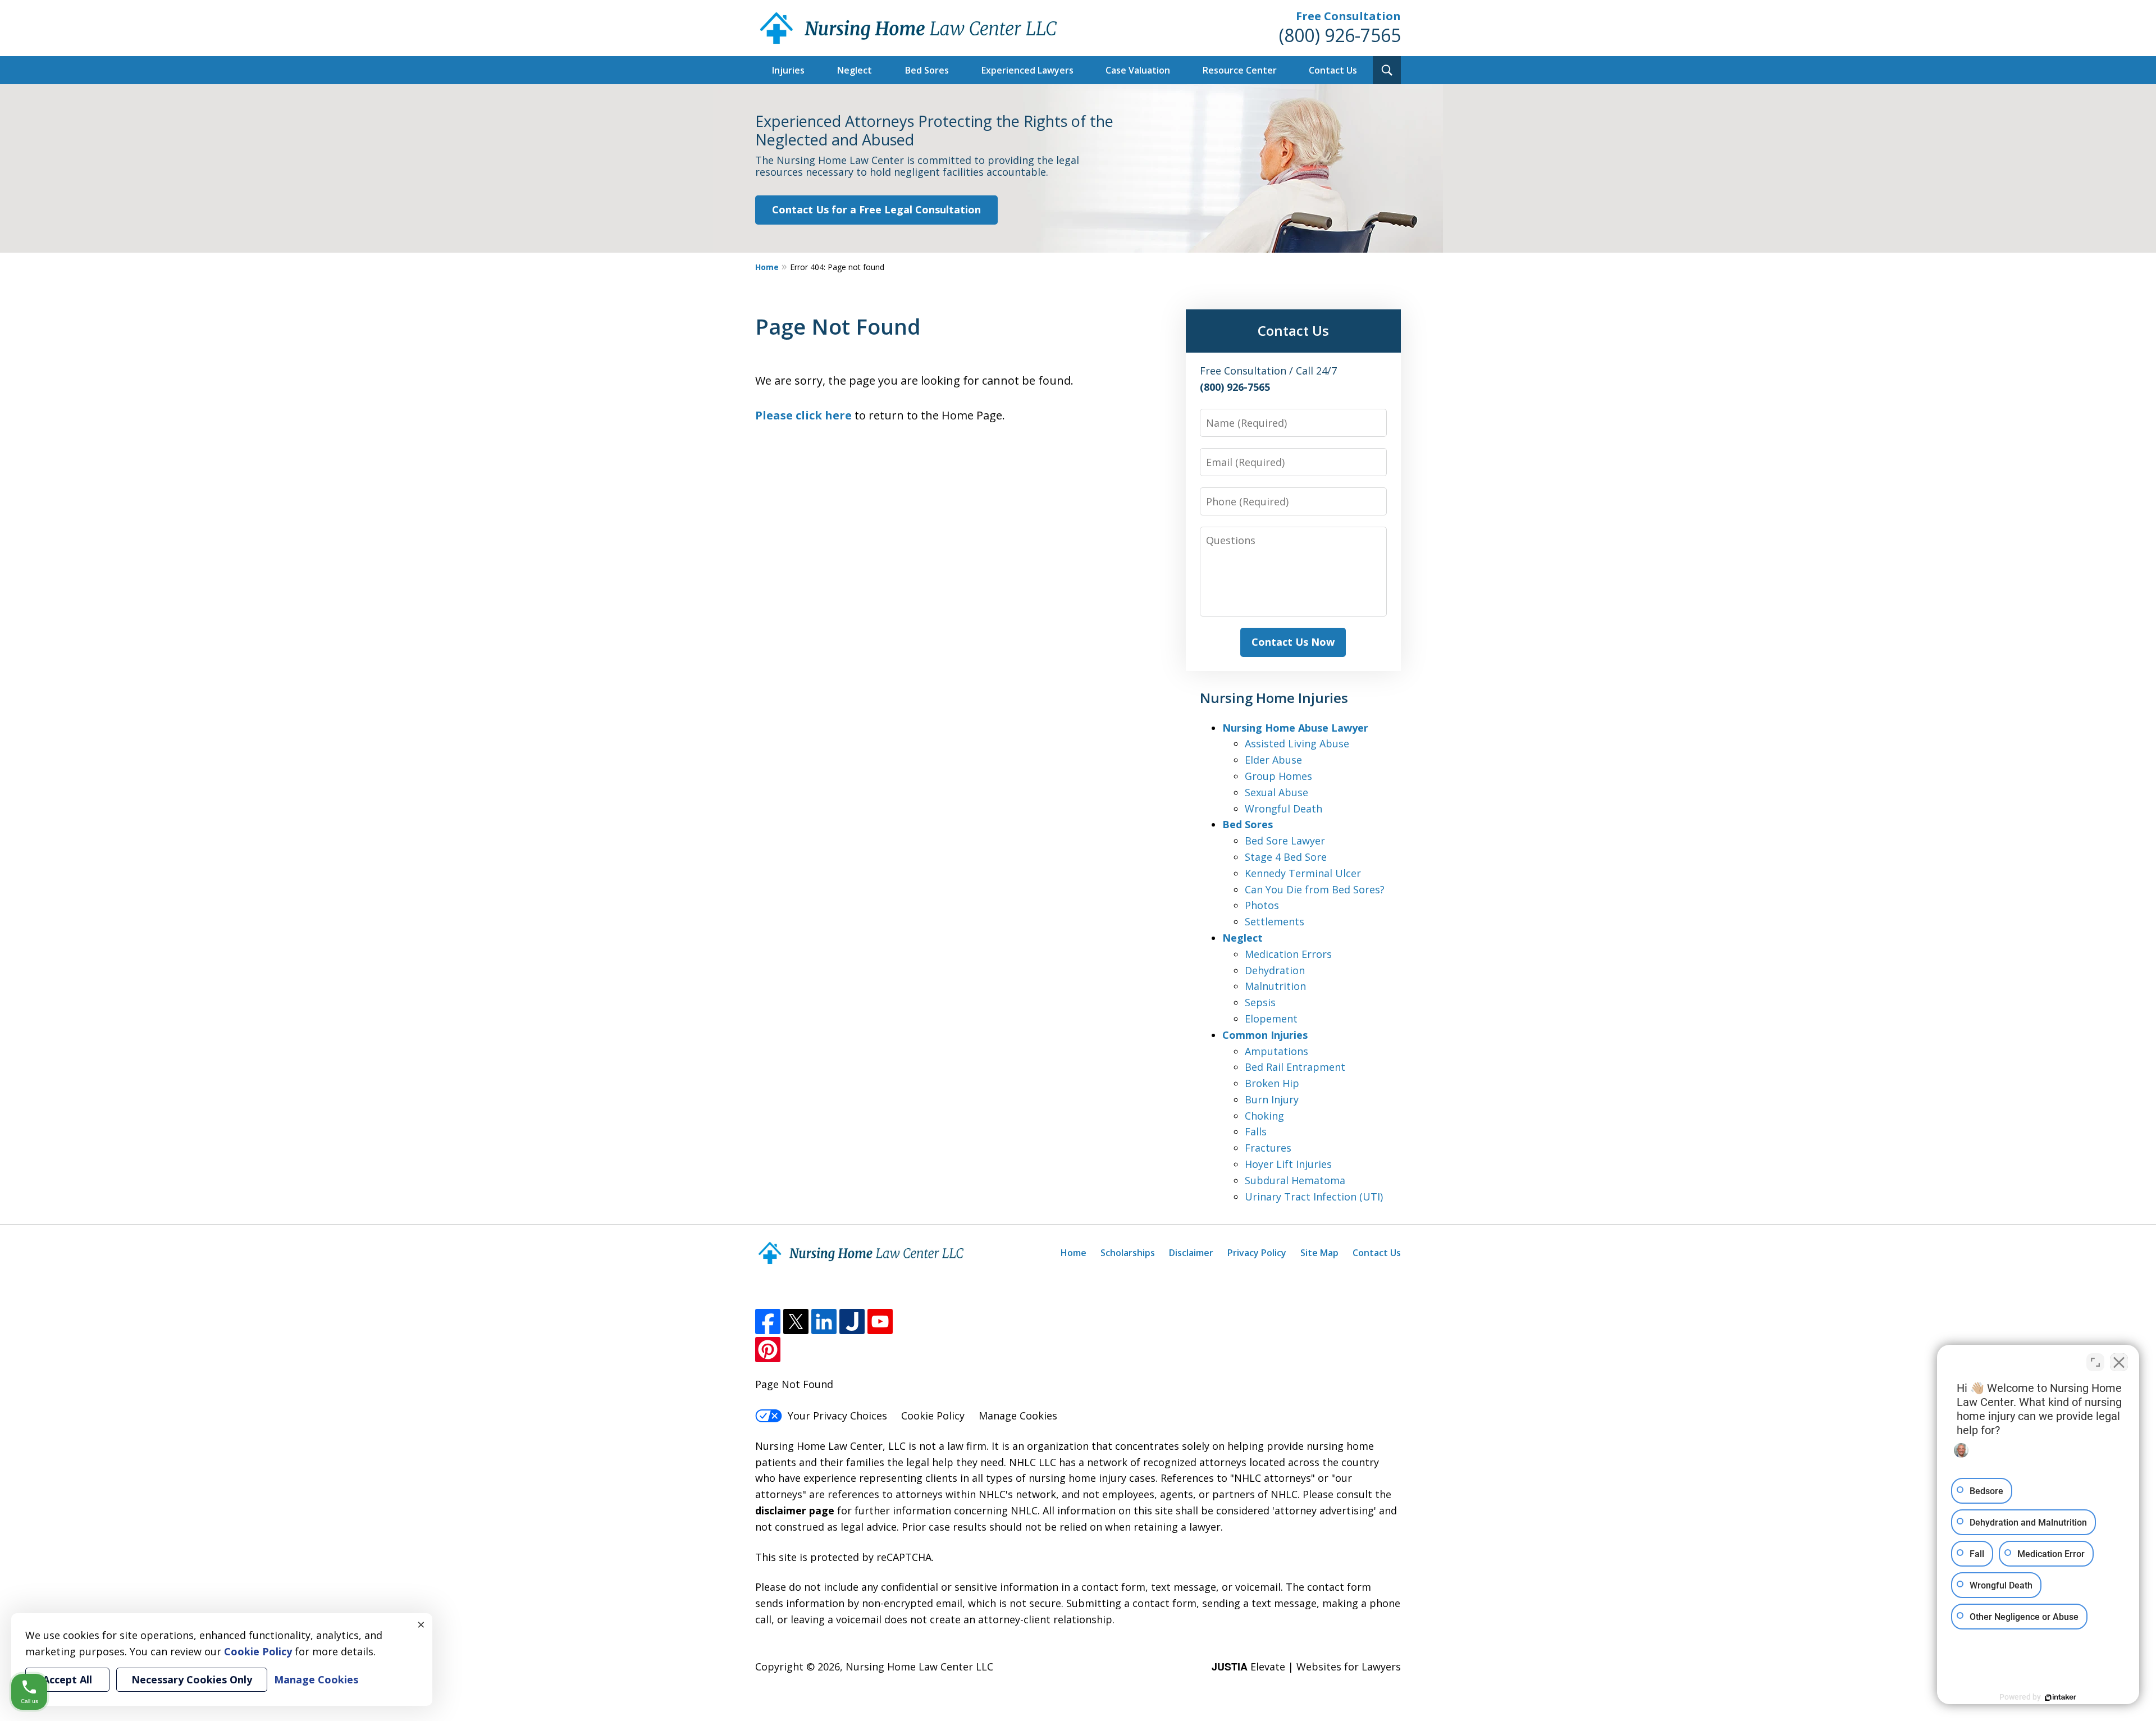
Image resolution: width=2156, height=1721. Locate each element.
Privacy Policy (1257, 1253)
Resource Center (1240, 70)
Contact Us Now (1293, 642)
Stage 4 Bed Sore (1286, 857)
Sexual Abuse (1276, 792)
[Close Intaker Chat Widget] (2119, 1362)
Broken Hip (1272, 1083)
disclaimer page (795, 1510)
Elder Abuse (1273, 760)
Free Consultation (1348, 16)
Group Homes (1278, 776)
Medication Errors (1288, 954)
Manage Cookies (1018, 1416)
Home (767, 267)
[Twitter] (796, 1321)
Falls (1256, 1131)
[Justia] (852, 1321)
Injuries (788, 70)
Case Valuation (1138, 70)
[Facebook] (768, 1321)
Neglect (855, 70)
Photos (1262, 905)
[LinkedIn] (824, 1321)
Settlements (1275, 921)
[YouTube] (880, 1321)
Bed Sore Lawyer (1285, 841)
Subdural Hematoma (1295, 1180)
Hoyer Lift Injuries (1288, 1164)
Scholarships (1128, 1253)
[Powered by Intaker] (2061, 1697)
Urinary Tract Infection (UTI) (1314, 1197)
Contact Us (1333, 70)
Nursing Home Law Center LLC (919, 1667)
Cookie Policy (933, 1416)
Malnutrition (1275, 986)
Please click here (803, 415)
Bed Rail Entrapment (1295, 1067)
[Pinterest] (768, 1350)
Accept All (67, 1679)
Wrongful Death (1283, 809)
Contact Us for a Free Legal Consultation (876, 209)
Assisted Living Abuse (1297, 743)
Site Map (1319, 1253)
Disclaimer (1191, 1253)
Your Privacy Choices (837, 1416)
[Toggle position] (2095, 1362)
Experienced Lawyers (1027, 70)
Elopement (1271, 1019)
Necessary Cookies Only (192, 1679)
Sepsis (1260, 1002)
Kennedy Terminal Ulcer (1303, 873)
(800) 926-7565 (1340, 35)
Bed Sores (927, 70)
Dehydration (1275, 970)
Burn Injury (1272, 1099)
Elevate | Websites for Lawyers (1306, 1667)
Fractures (1268, 1148)
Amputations (1276, 1051)
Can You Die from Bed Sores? (1315, 889)
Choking (1264, 1116)
